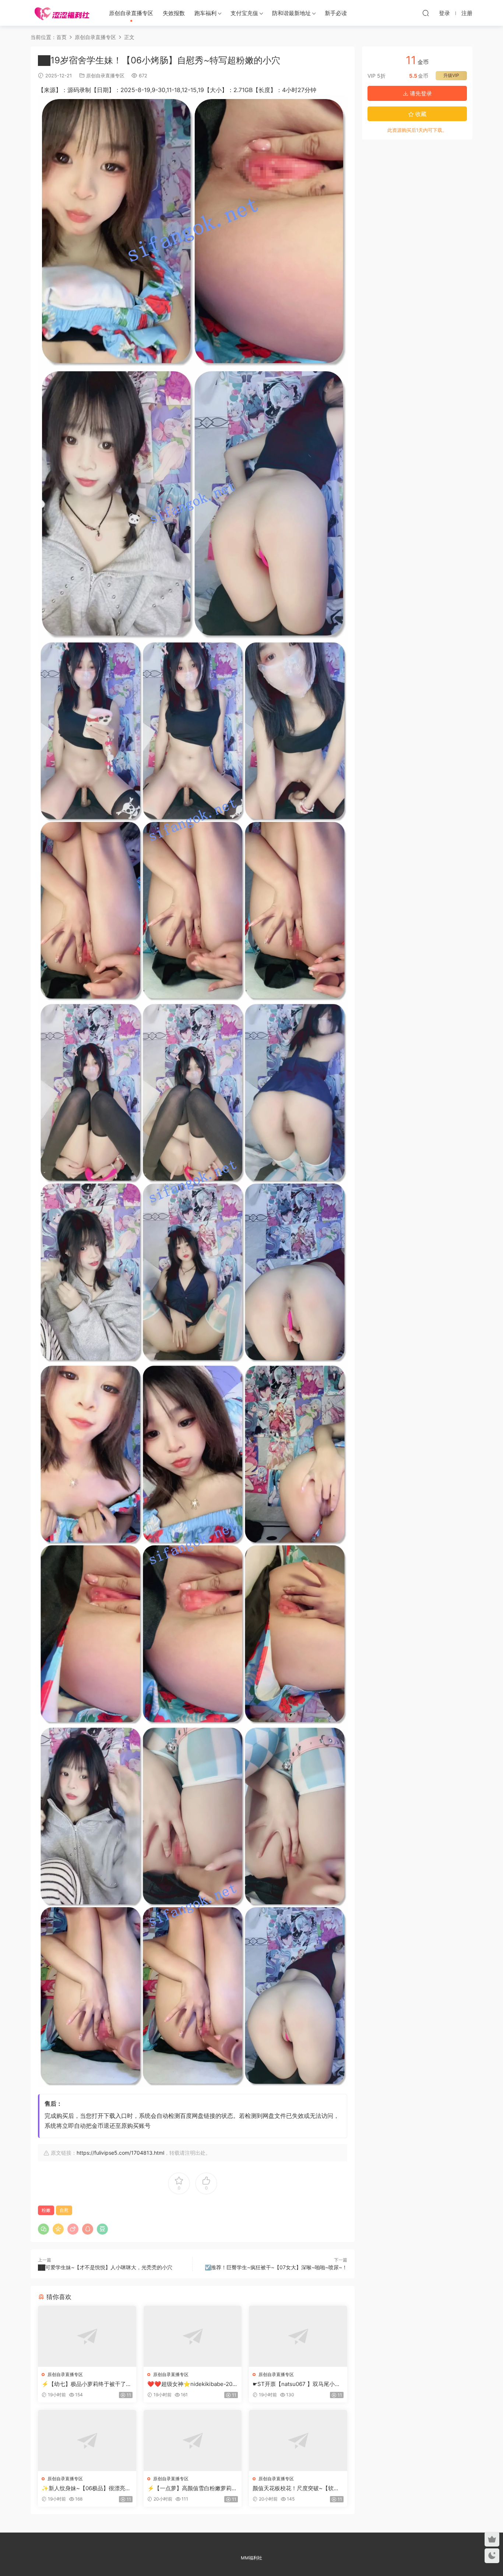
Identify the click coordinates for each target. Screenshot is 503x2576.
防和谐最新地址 (291, 13)
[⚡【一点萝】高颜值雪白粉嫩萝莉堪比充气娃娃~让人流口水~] (193, 2440)
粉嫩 (46, 2210)
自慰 (64, 2210)
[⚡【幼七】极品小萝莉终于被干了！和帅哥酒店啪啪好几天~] (87, 2336)
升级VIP (451, 75)
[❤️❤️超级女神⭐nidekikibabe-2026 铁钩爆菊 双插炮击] (193, 2336)
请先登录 (420, 93)
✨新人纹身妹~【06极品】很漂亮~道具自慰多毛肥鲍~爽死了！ (85, 2488)
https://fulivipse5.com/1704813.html (120, 2153)
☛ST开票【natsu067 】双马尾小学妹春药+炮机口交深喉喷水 (296, 2384)
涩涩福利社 (62, 13)
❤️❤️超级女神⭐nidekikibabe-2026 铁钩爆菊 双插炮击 (191, 2384)
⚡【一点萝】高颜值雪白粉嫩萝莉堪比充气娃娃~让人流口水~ (192, 2488)
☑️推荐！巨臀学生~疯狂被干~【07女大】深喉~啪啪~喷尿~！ (276, 2267)
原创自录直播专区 (131, 13)
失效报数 (174, 13)
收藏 (420, 114)
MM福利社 (251, 2558)
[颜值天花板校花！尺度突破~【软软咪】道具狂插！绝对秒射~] (298, 2440)
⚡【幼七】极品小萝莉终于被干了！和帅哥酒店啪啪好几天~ (87, 2384)
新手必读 (336, 13)
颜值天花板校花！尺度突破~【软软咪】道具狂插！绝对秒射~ (296, 2488)
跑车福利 (205, 13)
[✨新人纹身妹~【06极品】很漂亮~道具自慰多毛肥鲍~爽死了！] (87, 2440)
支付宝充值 (244, 13)
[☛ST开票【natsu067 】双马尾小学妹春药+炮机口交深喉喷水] (298, 2336)
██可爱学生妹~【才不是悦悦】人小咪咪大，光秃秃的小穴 (105, 2267)
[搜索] (426, 13)
